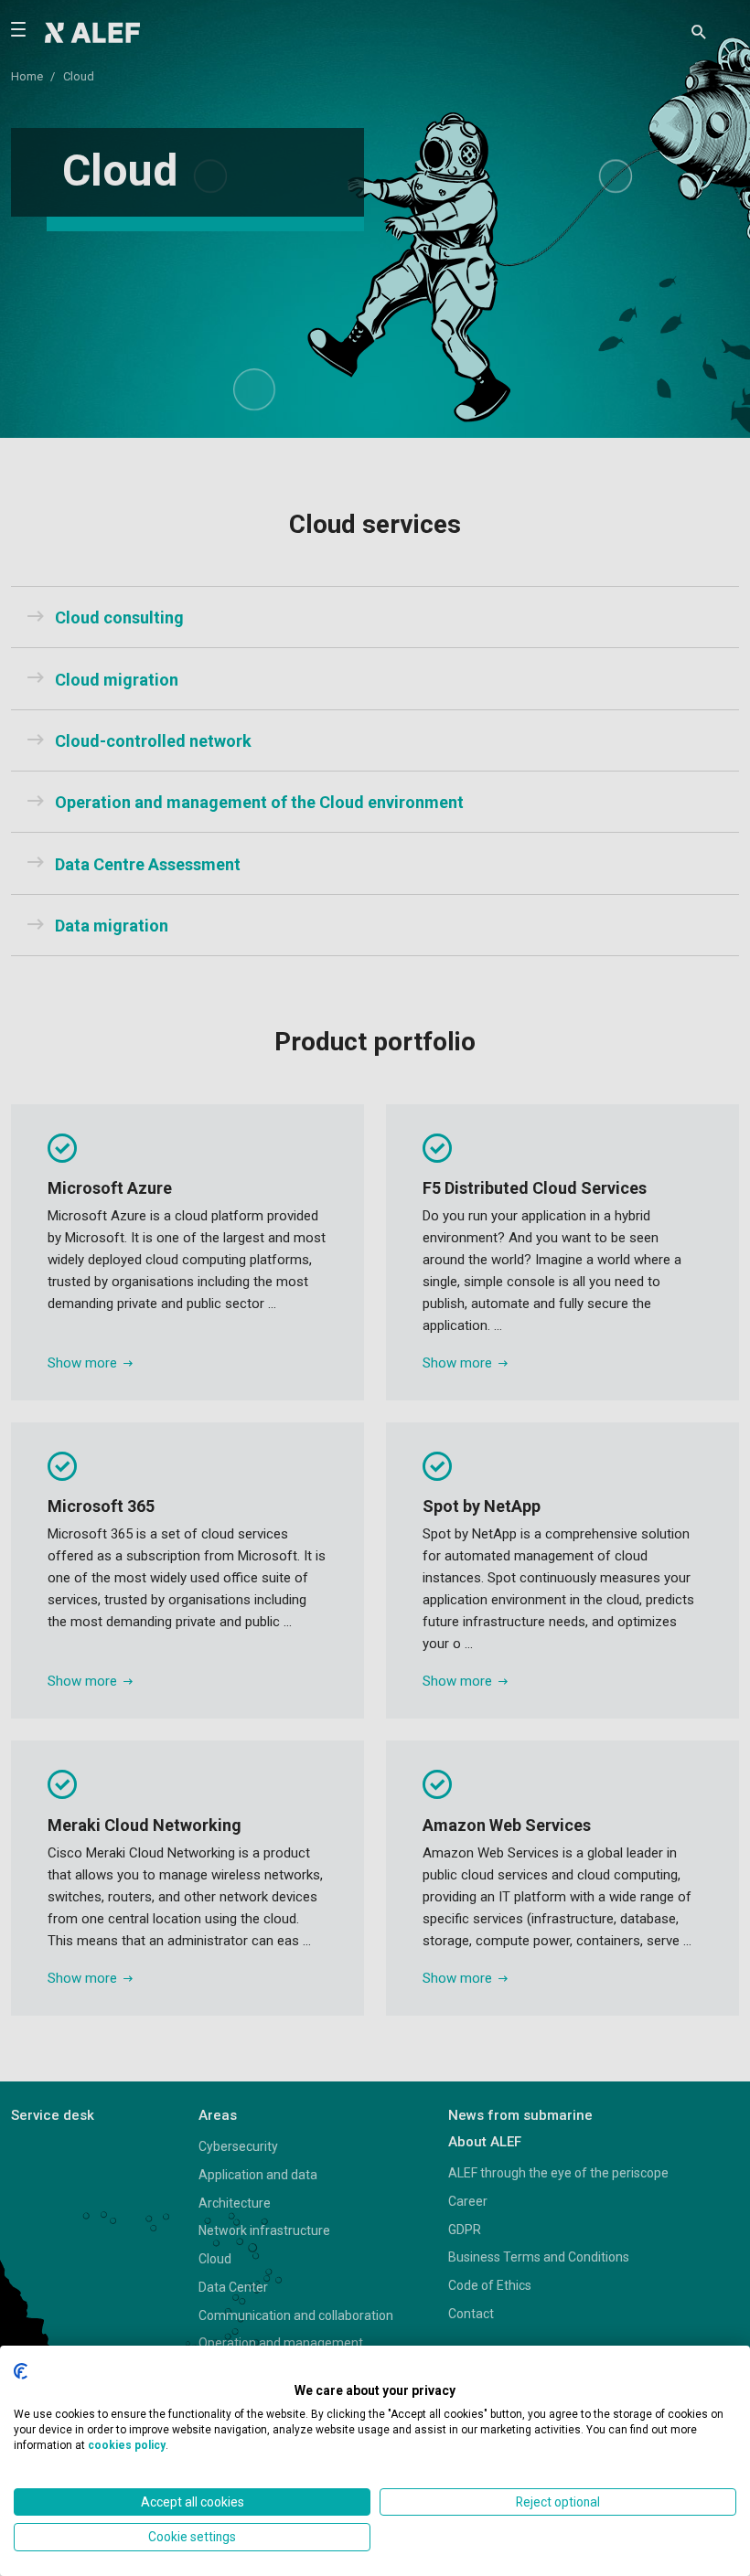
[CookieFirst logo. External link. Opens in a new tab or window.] (21, 2371)
